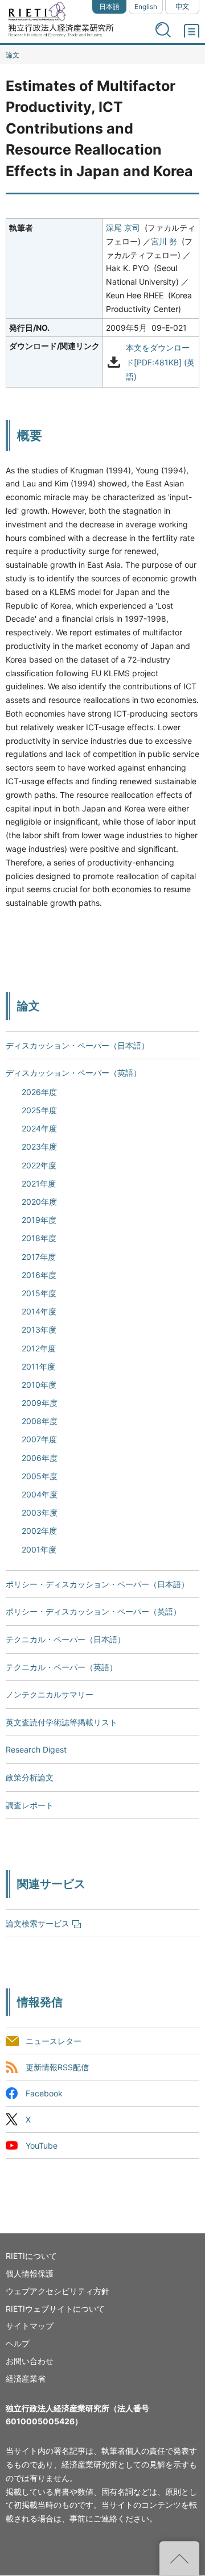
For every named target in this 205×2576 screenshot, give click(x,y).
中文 (182, 7)
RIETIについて (31, 2256)
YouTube (42, 2146)
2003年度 (40, 1512)
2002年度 (39, 1531)
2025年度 (39, 1110)
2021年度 (39, 1183)
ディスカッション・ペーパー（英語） (73, 1073)
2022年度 (39, 1165)
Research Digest (36, 1749)
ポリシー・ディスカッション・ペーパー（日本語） (97, 1584)
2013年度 (39, 1329)
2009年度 (40, 1403)
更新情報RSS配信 (57, 2067)
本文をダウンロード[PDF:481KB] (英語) (160, 362)
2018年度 (39, 1238)
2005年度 (40, 1476)
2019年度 (39, 1220)
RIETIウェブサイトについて (55, 2309)
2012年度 (39, 1348)
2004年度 (40, 1494)
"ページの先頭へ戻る (179, 2558)
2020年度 (39, 1202)
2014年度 (39, 1311)
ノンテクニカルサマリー (50, 1694)
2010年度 (39, 1385)
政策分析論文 (30, 1777)
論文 (13, 55)
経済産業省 (26, 2379)
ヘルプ (18, 2343)
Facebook (44, 2093)
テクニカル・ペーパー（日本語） (65, 1639)
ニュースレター (54, 2041)
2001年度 (39, 1549)
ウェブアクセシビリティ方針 (58, 2291)
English (146, 7)
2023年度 (39, 1146)
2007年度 (39, 1439)
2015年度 (39, 1293)
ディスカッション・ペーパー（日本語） (77, 1045)
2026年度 (39, 1092)
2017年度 (39, 1257)
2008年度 (40, 1421)
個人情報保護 (30, 2273)
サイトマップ (30, 2326)
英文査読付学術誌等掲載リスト (61, 1722)
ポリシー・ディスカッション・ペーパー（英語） (93, 1611)
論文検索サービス (38, 1923)
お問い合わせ (30, 2361)
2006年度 (40, 1458)
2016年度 (39, 1275)
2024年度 (39, 1128)
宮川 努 (164, 241)
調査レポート (30, 1805)
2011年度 (38, 1366)
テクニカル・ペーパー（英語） (61, 1667)
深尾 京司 (123, 228)
